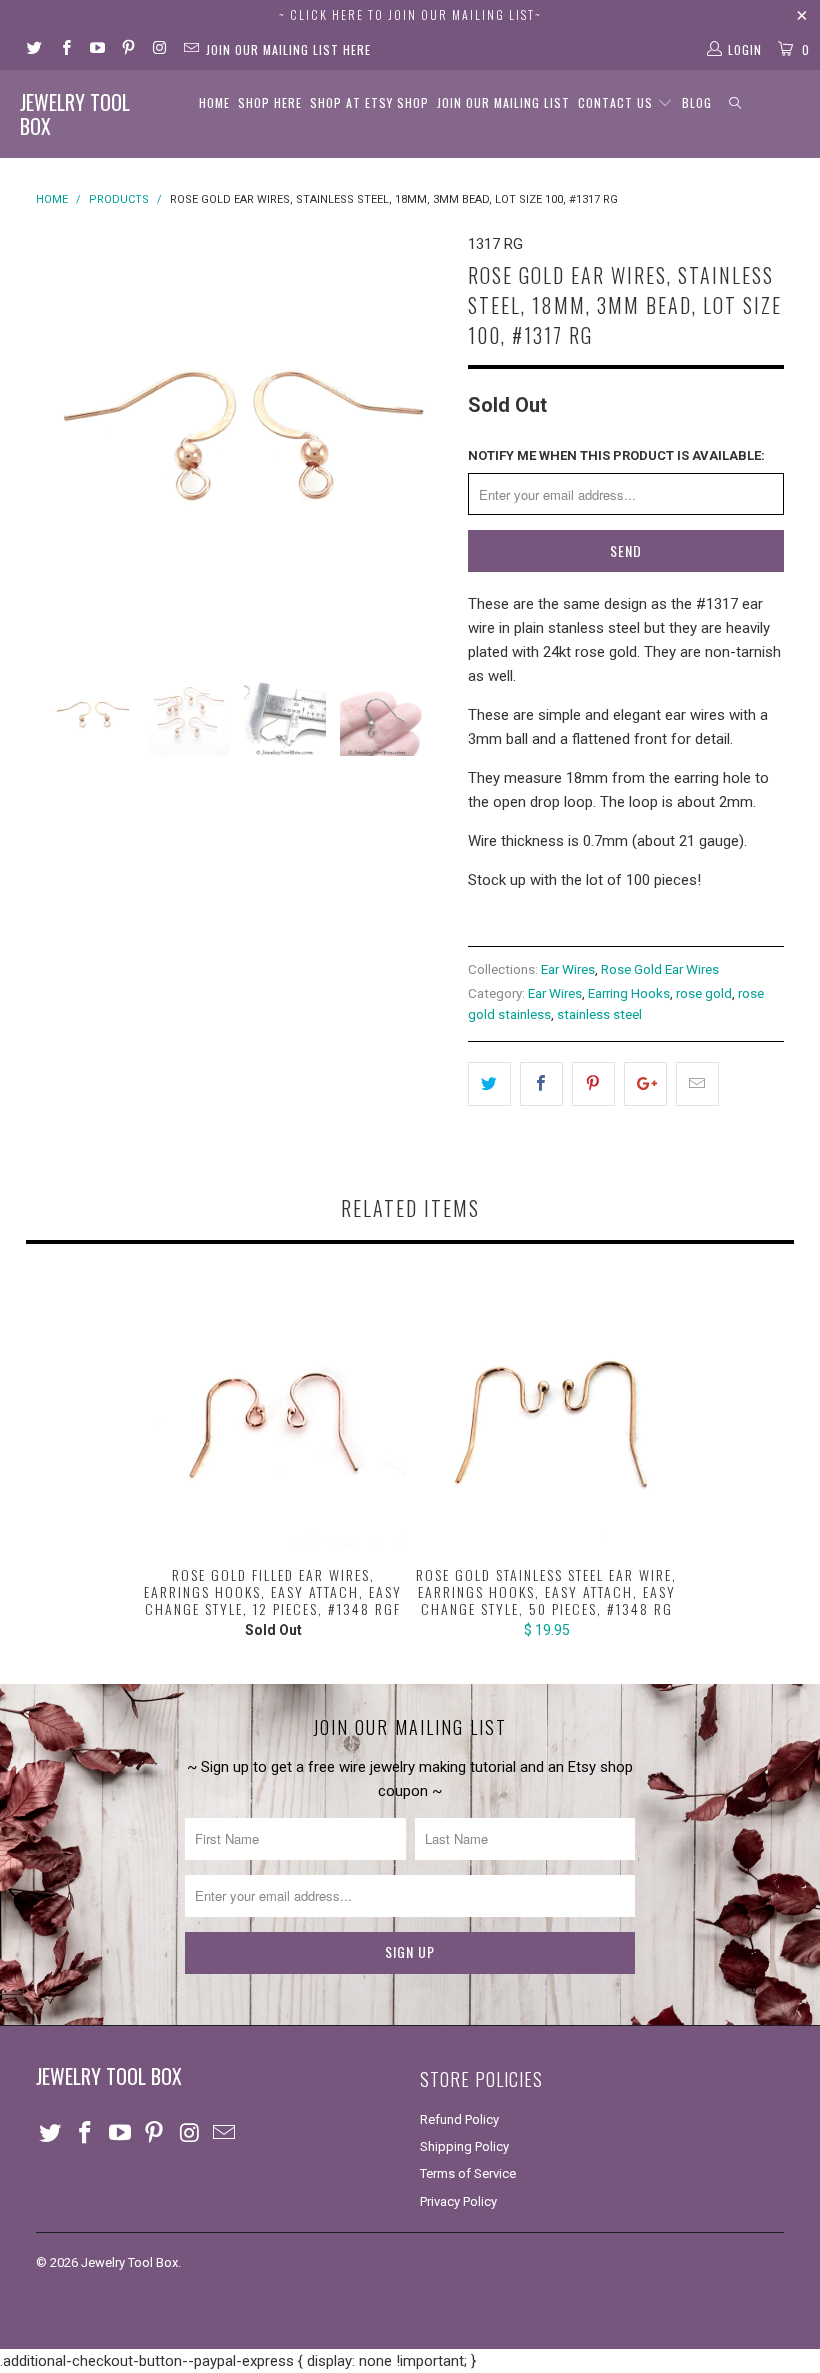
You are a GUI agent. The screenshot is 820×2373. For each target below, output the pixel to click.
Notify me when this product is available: (616, 455)
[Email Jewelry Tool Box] (189, 50)
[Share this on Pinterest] (593, 1084)
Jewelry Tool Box (75, 114)
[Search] (736, 103)
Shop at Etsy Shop (369, 102)
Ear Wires (568, 969)
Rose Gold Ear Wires (660, 969)
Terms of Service (468, 2173)
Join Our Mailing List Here (288, 49)
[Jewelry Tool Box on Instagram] (158, 50)
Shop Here (270, 102)
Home (214, 102)
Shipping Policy (464, 2146)
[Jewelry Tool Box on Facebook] (64, 50)
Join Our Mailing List (503, 102)
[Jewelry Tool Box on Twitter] (33, 50)
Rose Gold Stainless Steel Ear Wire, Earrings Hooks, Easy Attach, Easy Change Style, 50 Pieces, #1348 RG (546, 1415)
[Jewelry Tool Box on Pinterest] (127, 50)
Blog (697, 102)
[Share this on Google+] (645, 1084)
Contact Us (617, 102)
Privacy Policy (458, 2201)
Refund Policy (459, 2119)
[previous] (57, 438)
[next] (426, 438)
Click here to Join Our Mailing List (412, 14)
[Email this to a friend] (697, 1084)
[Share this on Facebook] (541, 1084)
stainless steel (599, 1014)
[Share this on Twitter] (489, 1084)
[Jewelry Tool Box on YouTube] (96, 50)
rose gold (704, 993)
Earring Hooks (629, 993)
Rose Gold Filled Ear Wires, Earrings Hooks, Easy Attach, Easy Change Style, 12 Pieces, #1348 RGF (273, 1415)
